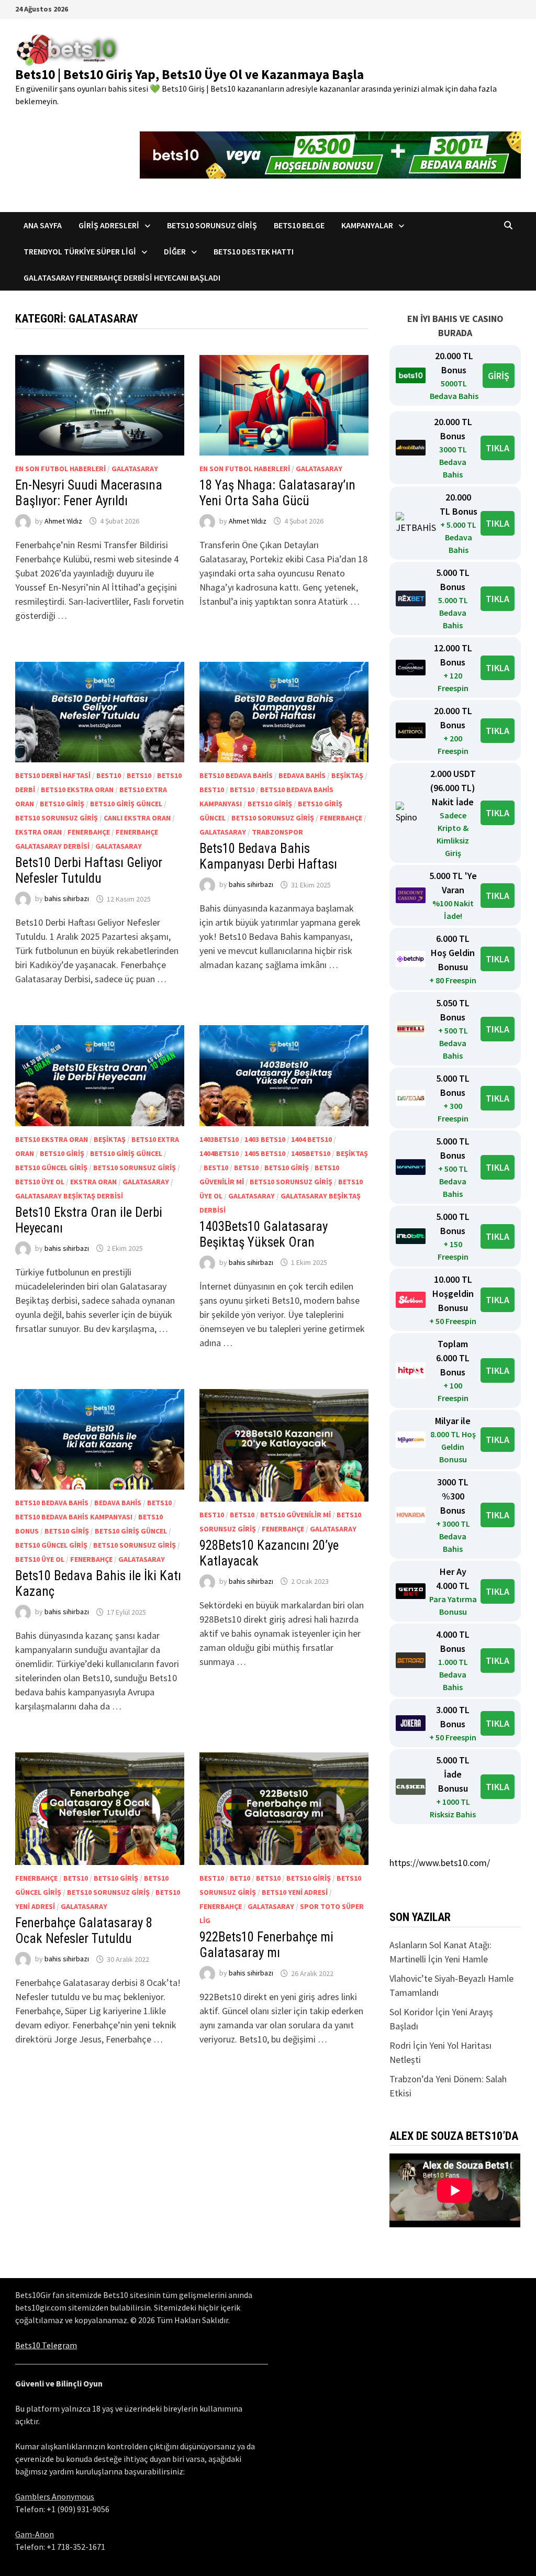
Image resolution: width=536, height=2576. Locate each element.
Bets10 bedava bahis (236, 775)
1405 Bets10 (265, 1153)
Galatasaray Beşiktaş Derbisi (69, 1196)
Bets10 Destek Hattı (254, 251)
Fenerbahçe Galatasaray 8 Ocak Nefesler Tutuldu (84, 1931)
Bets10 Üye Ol (40, 1182)
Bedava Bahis (302, 775)
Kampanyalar (367, 225)
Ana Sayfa (43, 225)
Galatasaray (135, 469)
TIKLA (498, 448)
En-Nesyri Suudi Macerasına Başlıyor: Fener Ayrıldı (89, 493)
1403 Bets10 (265, 1139)
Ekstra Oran (38, 832)
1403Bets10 (219, 1139)
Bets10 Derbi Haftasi (53, 775)
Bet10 (240, 1878)
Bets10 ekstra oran (77, 790)
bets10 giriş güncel (126, 804)
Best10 (109, 775)
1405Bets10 (311, 1153)
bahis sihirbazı (67, 899)
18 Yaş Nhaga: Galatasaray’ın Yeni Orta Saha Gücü (277, 493)
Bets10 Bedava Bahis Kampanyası (74, 1517)
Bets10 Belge (299, 225)
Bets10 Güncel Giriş (51, 1168)
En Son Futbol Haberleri (60, 469)
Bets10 (139, 775)
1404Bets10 (219, 1153)
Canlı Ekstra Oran (137, 818)
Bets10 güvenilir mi (295, 1515)
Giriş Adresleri (109, 225)
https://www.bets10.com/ (440, 1863)
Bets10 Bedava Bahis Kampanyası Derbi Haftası (268, 856)
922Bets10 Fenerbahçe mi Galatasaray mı (266, 1945)
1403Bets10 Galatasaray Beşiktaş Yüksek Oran (264, 1234)
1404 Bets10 (311, 1139)
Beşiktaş (347, 775)
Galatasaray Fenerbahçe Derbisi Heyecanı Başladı (122, 277)
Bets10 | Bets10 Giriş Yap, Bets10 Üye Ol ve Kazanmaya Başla (189, 74)
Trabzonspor (277, 832)
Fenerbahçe (89, 832)
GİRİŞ (499, 376)
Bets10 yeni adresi (295, 1892)
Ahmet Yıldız (63, 521)
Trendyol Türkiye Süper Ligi (80, 251)
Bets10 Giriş (62, 804)
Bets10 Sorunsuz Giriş (212, 225)
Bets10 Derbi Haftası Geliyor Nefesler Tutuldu (89, 870)
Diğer (175, 251)
